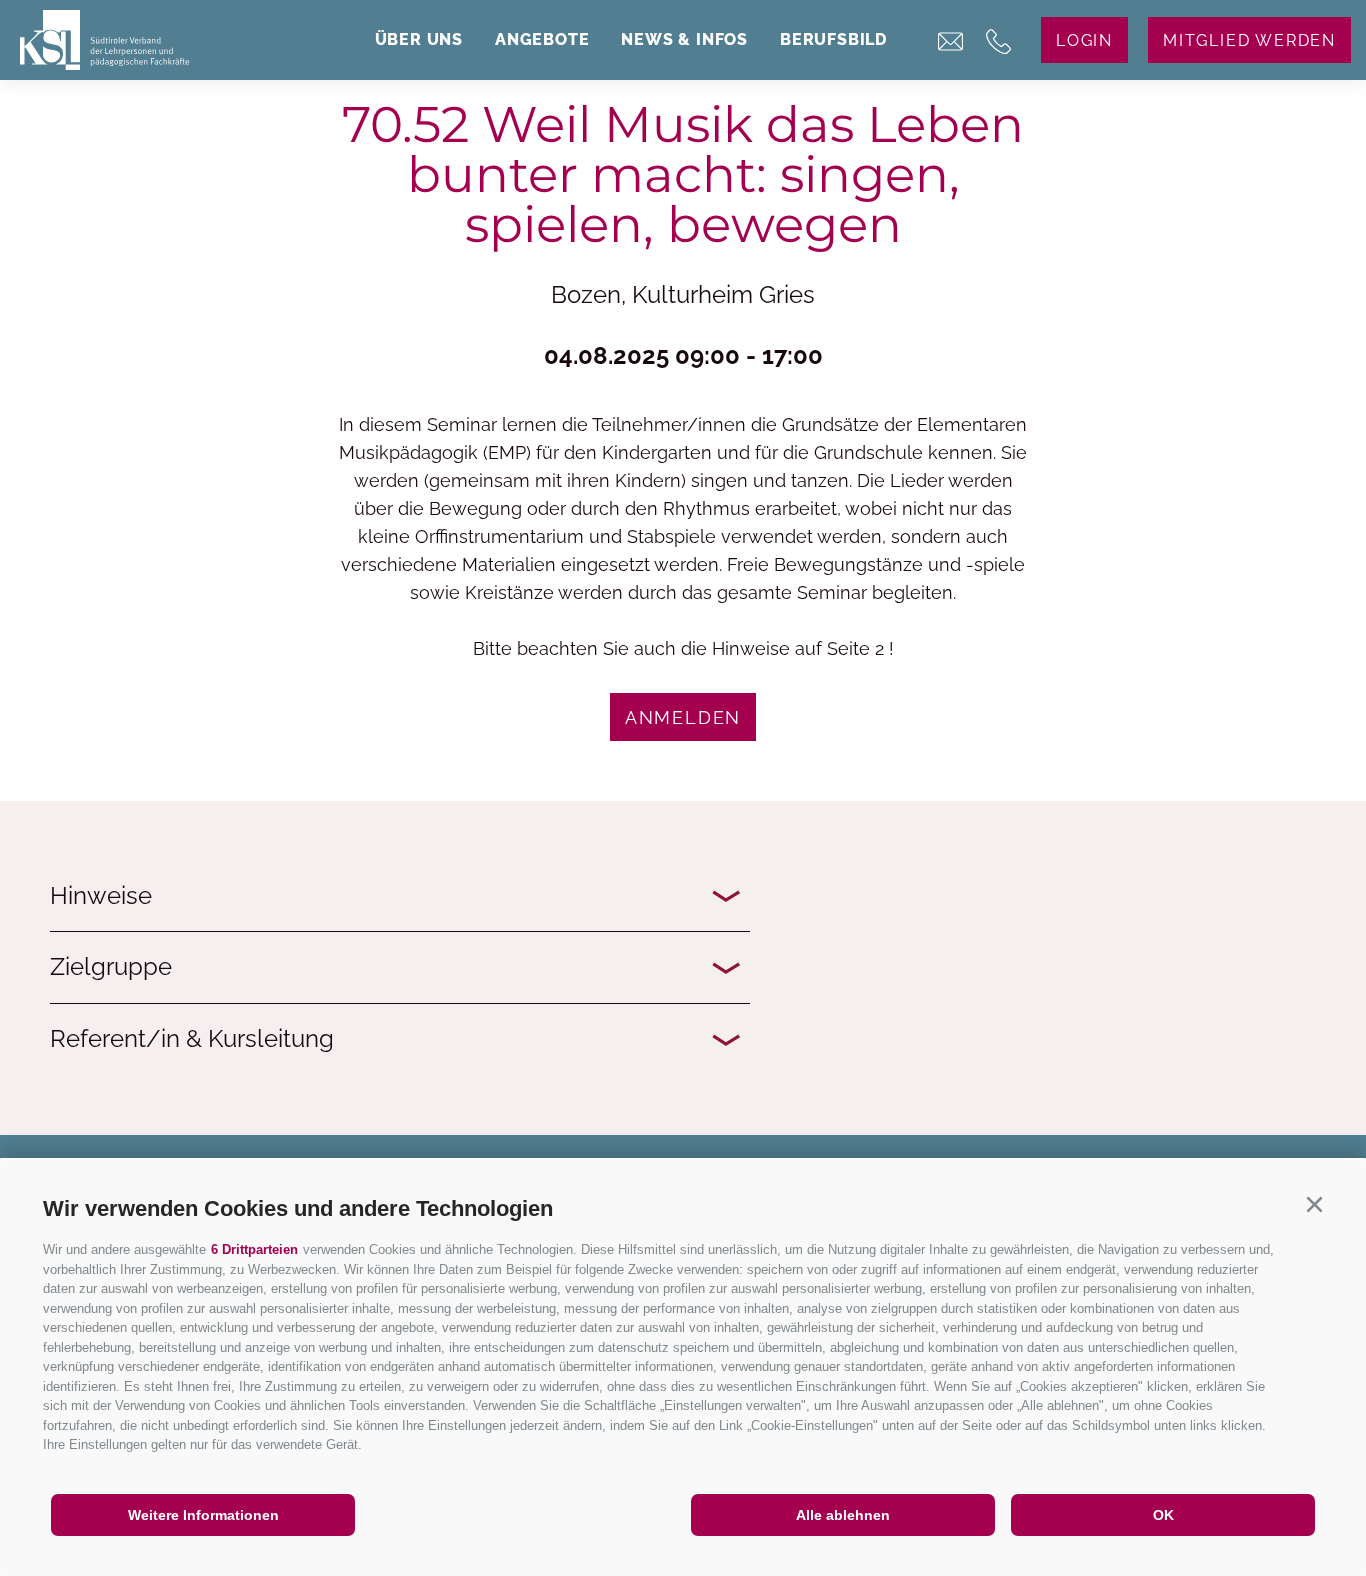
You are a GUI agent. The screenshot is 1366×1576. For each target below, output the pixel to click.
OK (1163, 1515)
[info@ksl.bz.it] (950, 47)
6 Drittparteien (254, 1249)
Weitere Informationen (203, 1515)
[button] (1314, 1205)
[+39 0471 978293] (998, 47)
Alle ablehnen (843, 1515)
